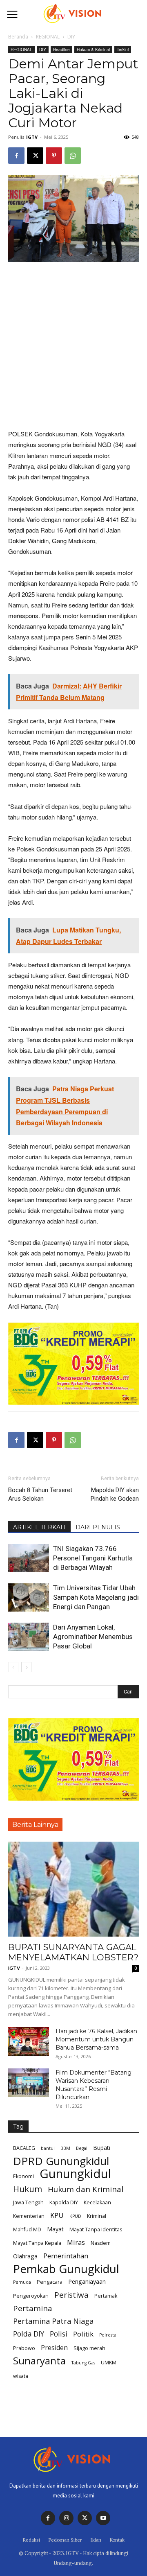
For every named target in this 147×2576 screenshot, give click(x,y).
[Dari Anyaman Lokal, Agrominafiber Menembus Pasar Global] (29, 1637)
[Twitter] (85, 2518)
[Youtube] (103, 2518)
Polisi (59, 2334)
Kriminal (97, 2216)
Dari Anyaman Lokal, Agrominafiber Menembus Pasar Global (93, 1637)
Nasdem (101, 2243)
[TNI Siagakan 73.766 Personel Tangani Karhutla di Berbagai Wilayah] (29, 1558)
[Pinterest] (54, 156)
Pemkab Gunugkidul (66, 2269)
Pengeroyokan (31, 2296)
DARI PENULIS (98, 1527)
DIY (71, 37)
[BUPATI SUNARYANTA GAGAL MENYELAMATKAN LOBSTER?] (73, 1889)
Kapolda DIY (64, 2202)
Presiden (54, 2348)
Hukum (28, 2189)
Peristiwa (71, 2295)
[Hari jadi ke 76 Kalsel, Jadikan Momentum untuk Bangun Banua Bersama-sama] (29, 2041)
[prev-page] (13, 1667)
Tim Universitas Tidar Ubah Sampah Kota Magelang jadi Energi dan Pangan (96, 1597)
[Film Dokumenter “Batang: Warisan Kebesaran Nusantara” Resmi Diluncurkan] (29, 2083)
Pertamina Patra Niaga (53, 2321)
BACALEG (24, 2148)
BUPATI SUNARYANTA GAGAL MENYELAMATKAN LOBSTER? (73, 1952)
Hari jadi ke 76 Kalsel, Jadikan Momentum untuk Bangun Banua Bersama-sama (96, 2039)
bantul (48, 2148)
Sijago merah (89, 2348)
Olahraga (25, 2256)
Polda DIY (29, 2334)
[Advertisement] (73, 346)
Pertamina (33, 2308)
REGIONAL (48, 37)
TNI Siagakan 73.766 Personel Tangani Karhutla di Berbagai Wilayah (93, 1558)
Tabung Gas (83, 2363)
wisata (21, 2376)
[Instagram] (66, 2518)
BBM (65, 2148)
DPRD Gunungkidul (61, 2161)
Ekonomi (23, 2176)
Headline (61, 50)
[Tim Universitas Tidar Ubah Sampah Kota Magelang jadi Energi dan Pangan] (29, 1597)
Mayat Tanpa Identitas (96, 2229)
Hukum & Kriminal (93, 50)
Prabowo (24, 2348)
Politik (83, 2334)
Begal (82, 2148)
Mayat (55, 2229)
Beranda (18, 37)
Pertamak (106, 2296)
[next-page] (26, 1667)
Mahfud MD (27, 2229)
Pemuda (22, 2282)
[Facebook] (16, 156)
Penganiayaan (87, 2281)
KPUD (75, 2216)
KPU (57, 2215)
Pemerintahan (66, 2256)
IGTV (32, 137)
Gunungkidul (75, 2174)
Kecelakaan (97, 2202)
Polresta (108, 2335)
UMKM (109, 2363)
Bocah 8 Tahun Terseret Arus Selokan (40, 1494)
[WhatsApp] (73, 156)
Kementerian (29, 2216)
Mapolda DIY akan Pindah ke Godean (115, 1494)
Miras (76, 2242)
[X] (35, 156)
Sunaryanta (39, 2361)
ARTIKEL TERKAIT (39, 1527)
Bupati (102, 2148)
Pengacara (50, 2282)
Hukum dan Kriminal (86, 2189)
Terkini (123, 50)
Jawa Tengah (28, 2202)
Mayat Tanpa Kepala (37, 2243)
